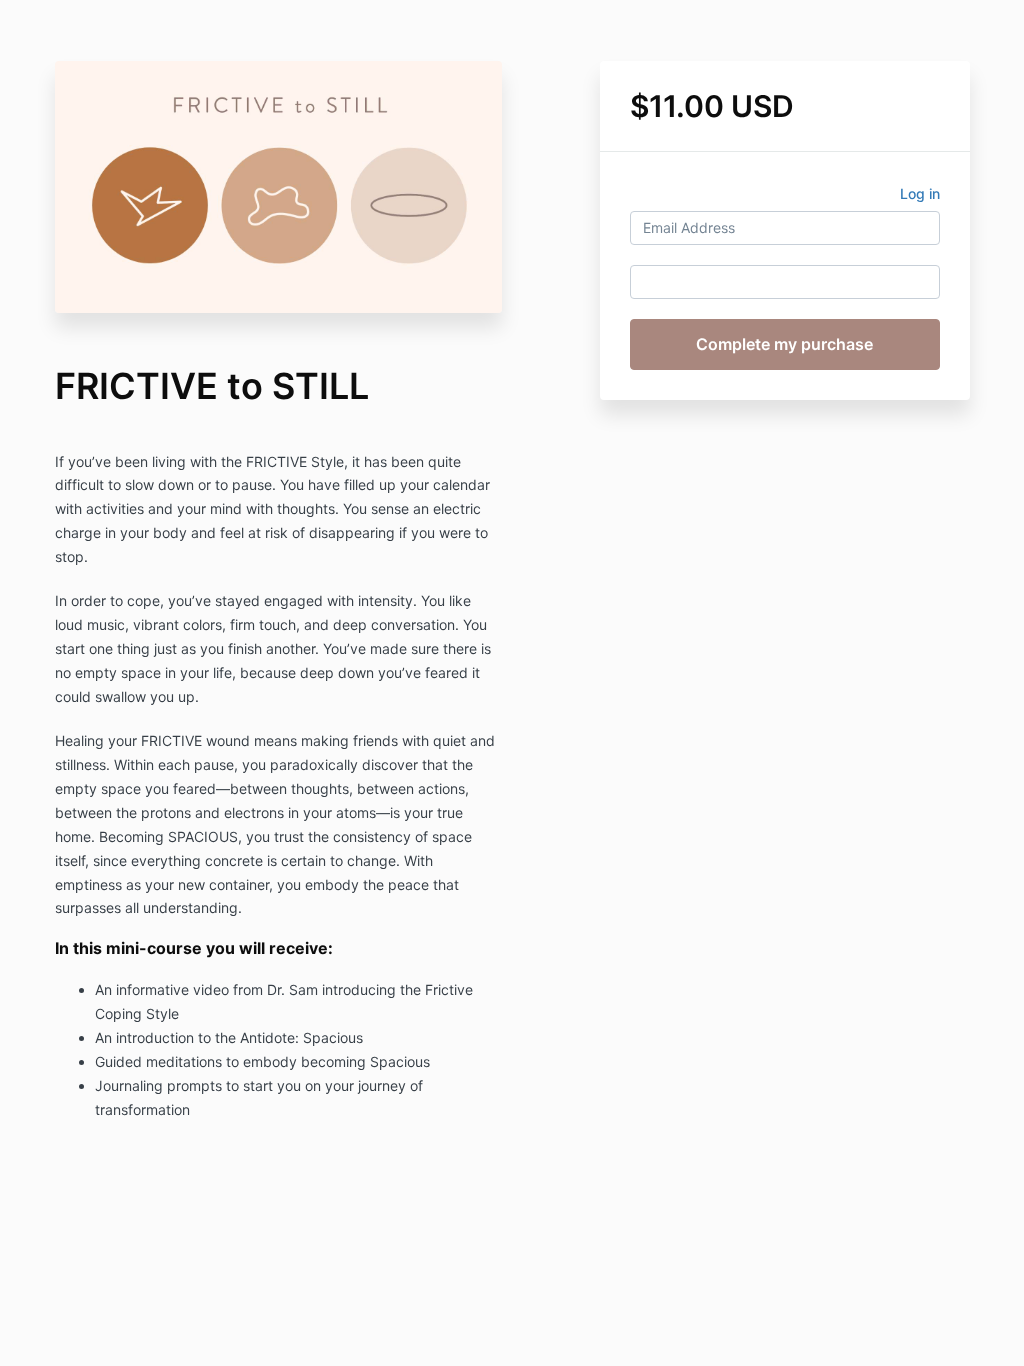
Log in (920, 193)
